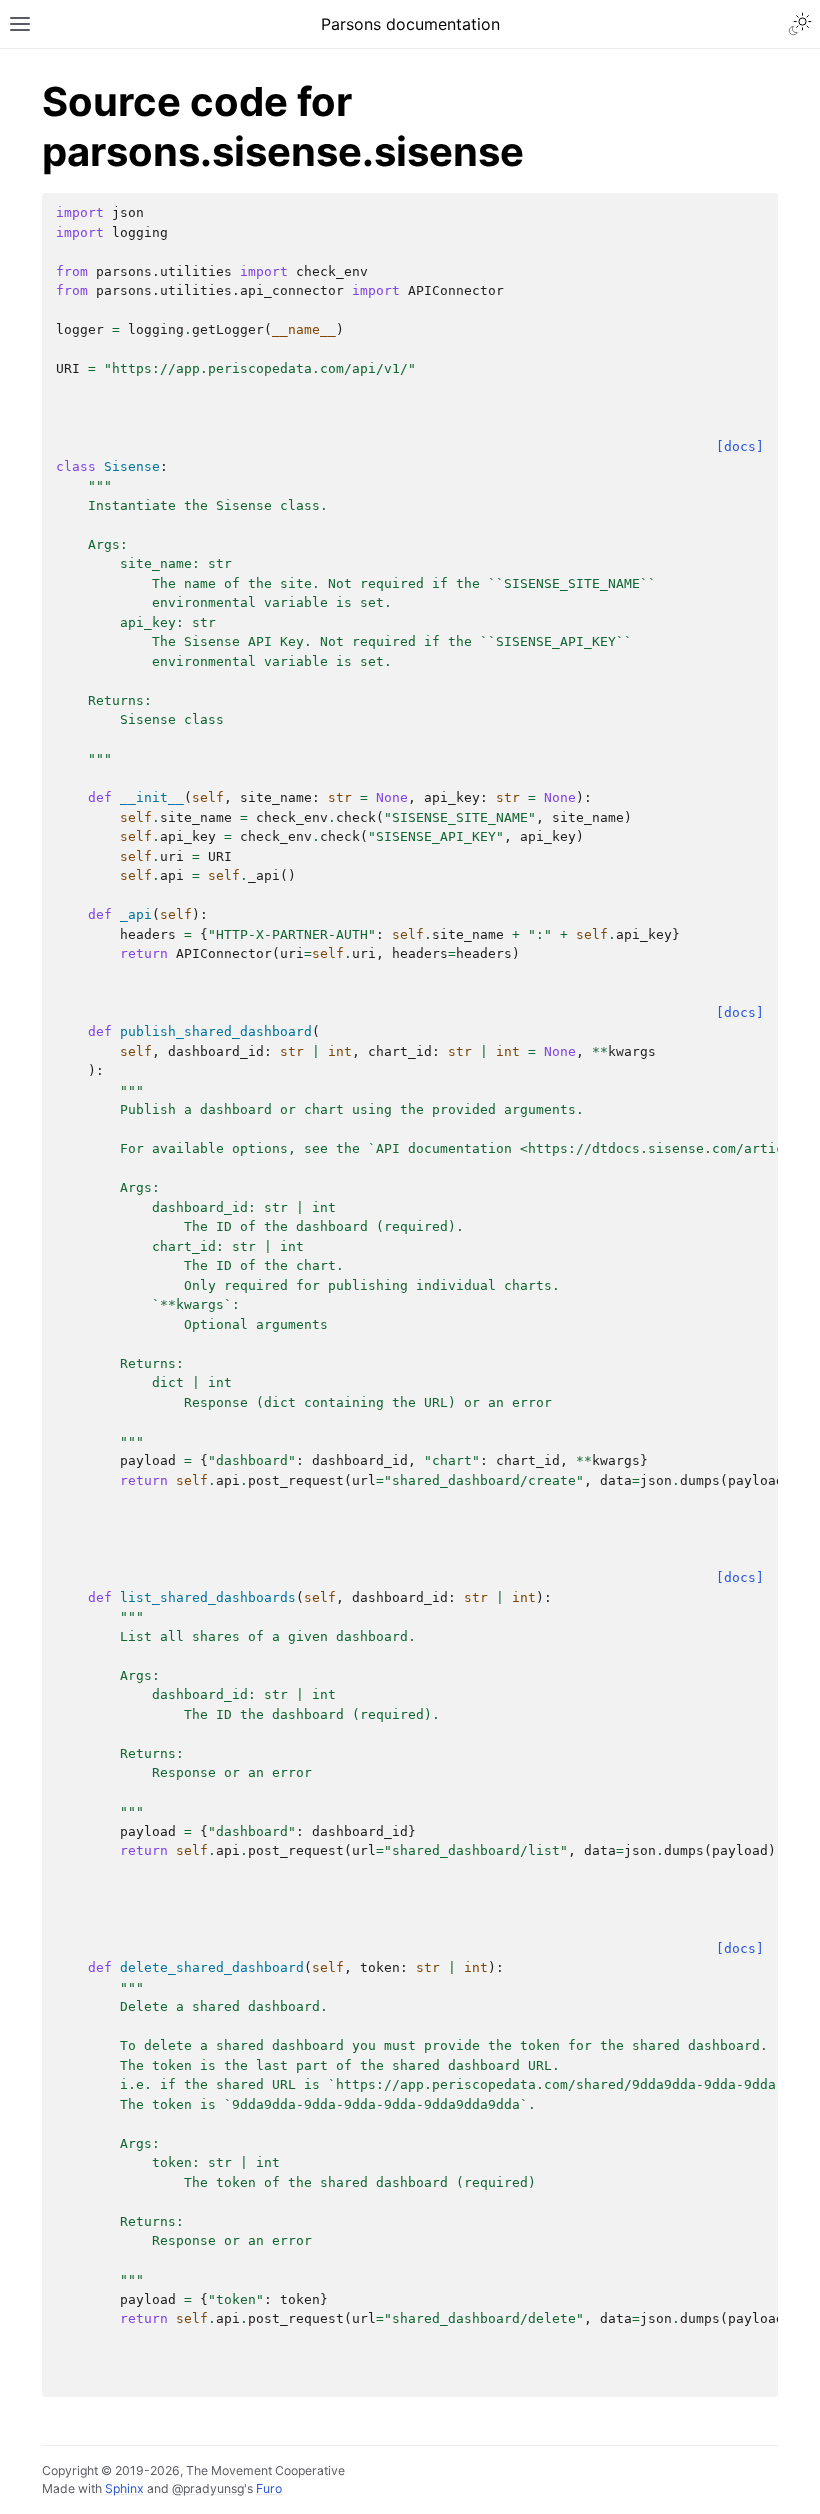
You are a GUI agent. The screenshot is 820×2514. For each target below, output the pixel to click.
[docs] (740, 446)
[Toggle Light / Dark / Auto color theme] (800, 24)
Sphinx (124, 2488)
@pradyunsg (208, 2488)
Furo (269, 2488)
